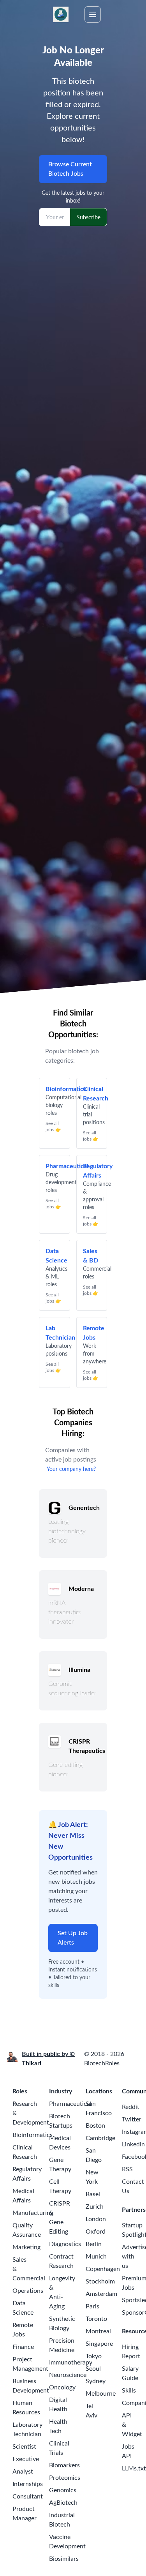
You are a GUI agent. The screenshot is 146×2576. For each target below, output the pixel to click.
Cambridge (100, 2138)
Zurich (95, 2207)
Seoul (93, 2369)
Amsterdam (101, 2294)
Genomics (63, 2490)
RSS (127, 2169)
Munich (96, 2257)
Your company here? (71, 1469)
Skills (129, 2391)
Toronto (96, 2319)
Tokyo (94, 2356)
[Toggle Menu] (93, 14)
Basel (93, 2194)
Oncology (62, 2387)
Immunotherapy (71, 2363)
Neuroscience (68, 2375)
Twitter (132, 2119)
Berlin (94, 2244)
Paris (92, 2306)
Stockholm (100, 2282)
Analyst (23, 2472)
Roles (20, 2091)
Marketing (26, 2247)
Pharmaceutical (70, 2104)
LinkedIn (133, 2144)
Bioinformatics (33, 2135)
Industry (61, 2091)
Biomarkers (64, 2465)
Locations (99, 2091)
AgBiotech (63, 2503)
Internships (28, 2484)
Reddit (131, 2107)
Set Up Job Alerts (73, 1938)
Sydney (96, 2381)
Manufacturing (33, 2213)
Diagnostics (65, 2244)
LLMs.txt (134, 2468)
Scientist (24, 2447)
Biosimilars (64, 2559)
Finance (23, 2347)
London (96, 2219)
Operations (28, 2291)
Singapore (99, 2344)
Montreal (98, 2331)
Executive (26, 2459)
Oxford (96, 2232)
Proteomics (65, 2478)
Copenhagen (103, 2269)
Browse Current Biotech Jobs (70, 169)
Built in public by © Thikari (48, 2059)
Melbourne (101, 2394)
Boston (95, 2126)
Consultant (28, 2497)
